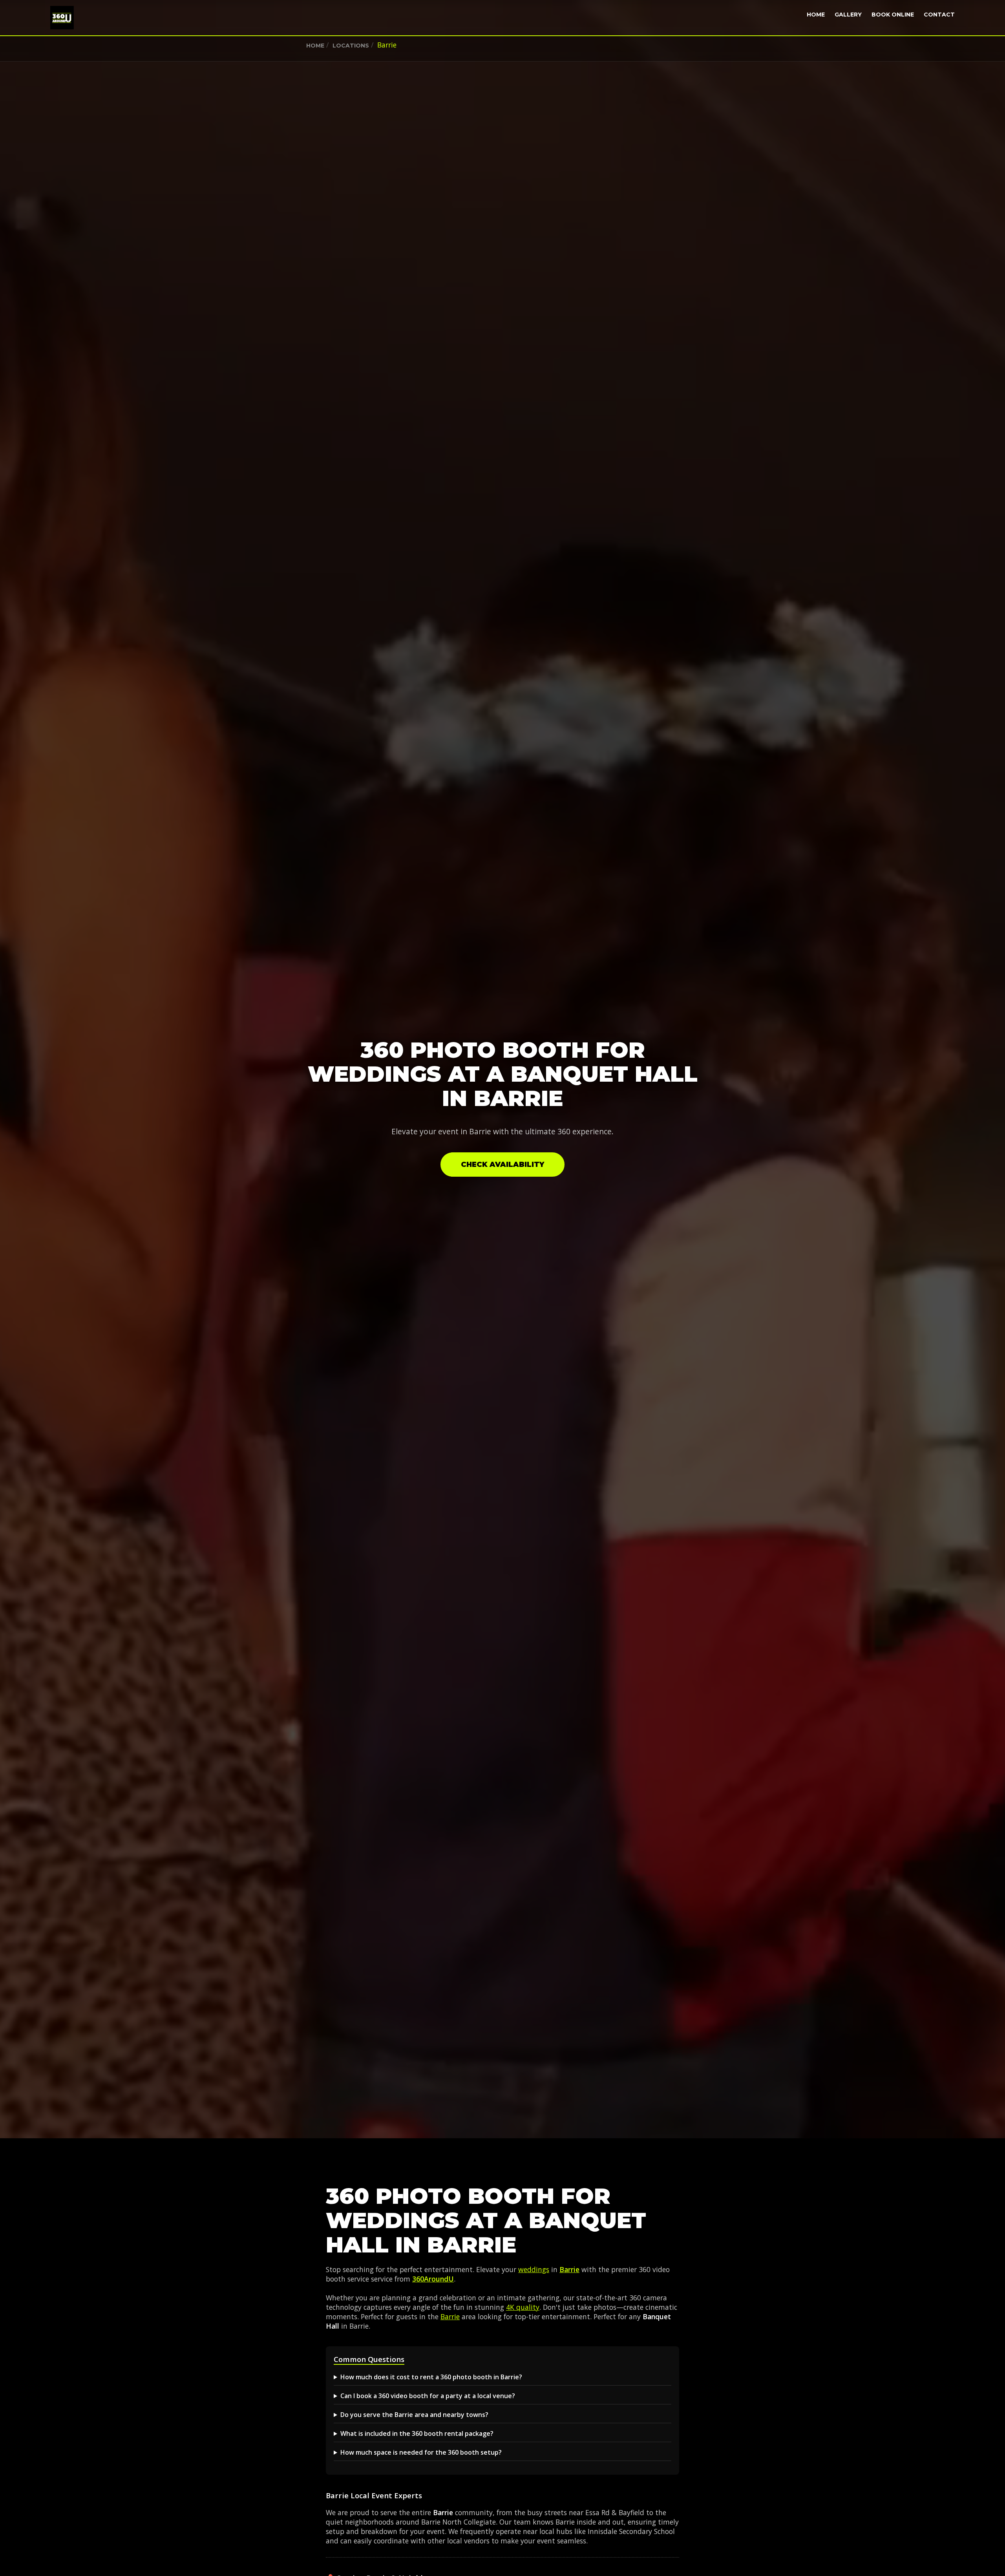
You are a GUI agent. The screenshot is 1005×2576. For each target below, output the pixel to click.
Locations (351, 46)
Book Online (893, 15)
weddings (534, 2269)
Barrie (569, 2269)
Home (816, 15)
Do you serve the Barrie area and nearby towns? (414, 2415)
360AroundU (433, 2279)
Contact (939, 15)
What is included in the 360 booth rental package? (417, 2433)
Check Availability (502, 1165)
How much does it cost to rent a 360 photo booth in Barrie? (431, 2377)
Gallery (848, 15)
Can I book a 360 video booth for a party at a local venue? (428, 2396)
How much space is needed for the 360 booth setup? (421, 2452)
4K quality (523, 2307)
